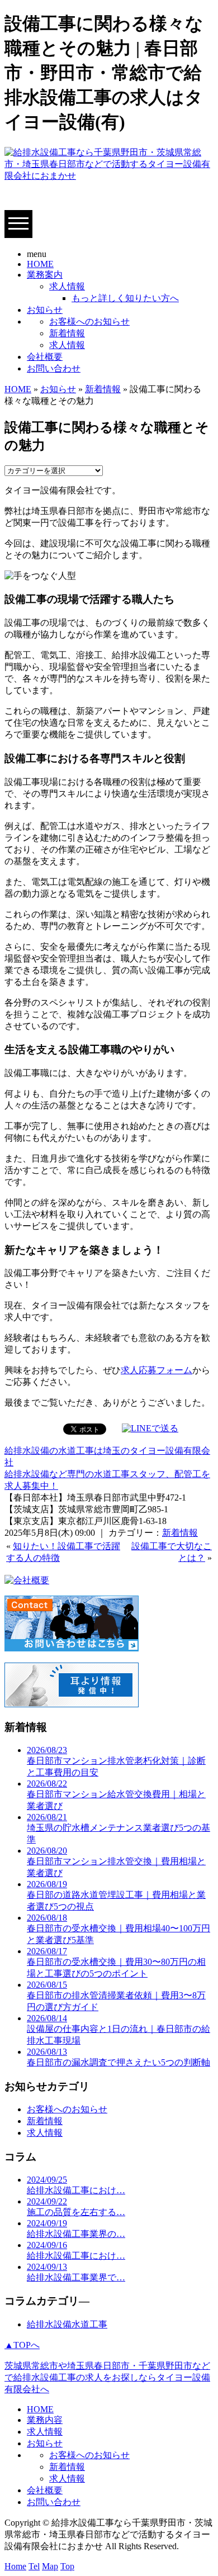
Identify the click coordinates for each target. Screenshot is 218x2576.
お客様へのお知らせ (89, 322)
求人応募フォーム (157, 1370)
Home (15, 2566)
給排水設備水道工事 (67, 2324)
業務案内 (45, 275)
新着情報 (67, 333)
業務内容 (45, 2420)
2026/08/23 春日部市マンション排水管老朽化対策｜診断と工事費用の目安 (116, 1761)
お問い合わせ (54, 368)
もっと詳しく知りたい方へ (125, 298)
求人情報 (67, 286)
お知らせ (45, 310)
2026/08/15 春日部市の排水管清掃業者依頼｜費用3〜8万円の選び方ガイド (116, 1996)
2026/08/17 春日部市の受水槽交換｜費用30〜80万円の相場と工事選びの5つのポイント (116, 1962)
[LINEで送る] (150, 1428)
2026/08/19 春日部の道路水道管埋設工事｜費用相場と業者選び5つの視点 (116, 1895)
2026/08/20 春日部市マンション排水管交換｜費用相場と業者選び (116, 1862)
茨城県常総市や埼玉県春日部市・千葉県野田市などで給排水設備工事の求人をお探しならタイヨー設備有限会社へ (107, 2377)
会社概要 (45, 357)
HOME (40, 264)
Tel (34, 2566)
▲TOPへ (22, 2345)
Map (50, 2566)
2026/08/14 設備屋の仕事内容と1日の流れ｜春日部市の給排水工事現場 (119, 2029)
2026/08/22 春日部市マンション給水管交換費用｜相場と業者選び (116, 1795)
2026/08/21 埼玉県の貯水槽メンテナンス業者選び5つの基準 (119, 1828)
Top (67, 2566)
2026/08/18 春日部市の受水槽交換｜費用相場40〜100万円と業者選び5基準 (119, 1929)
